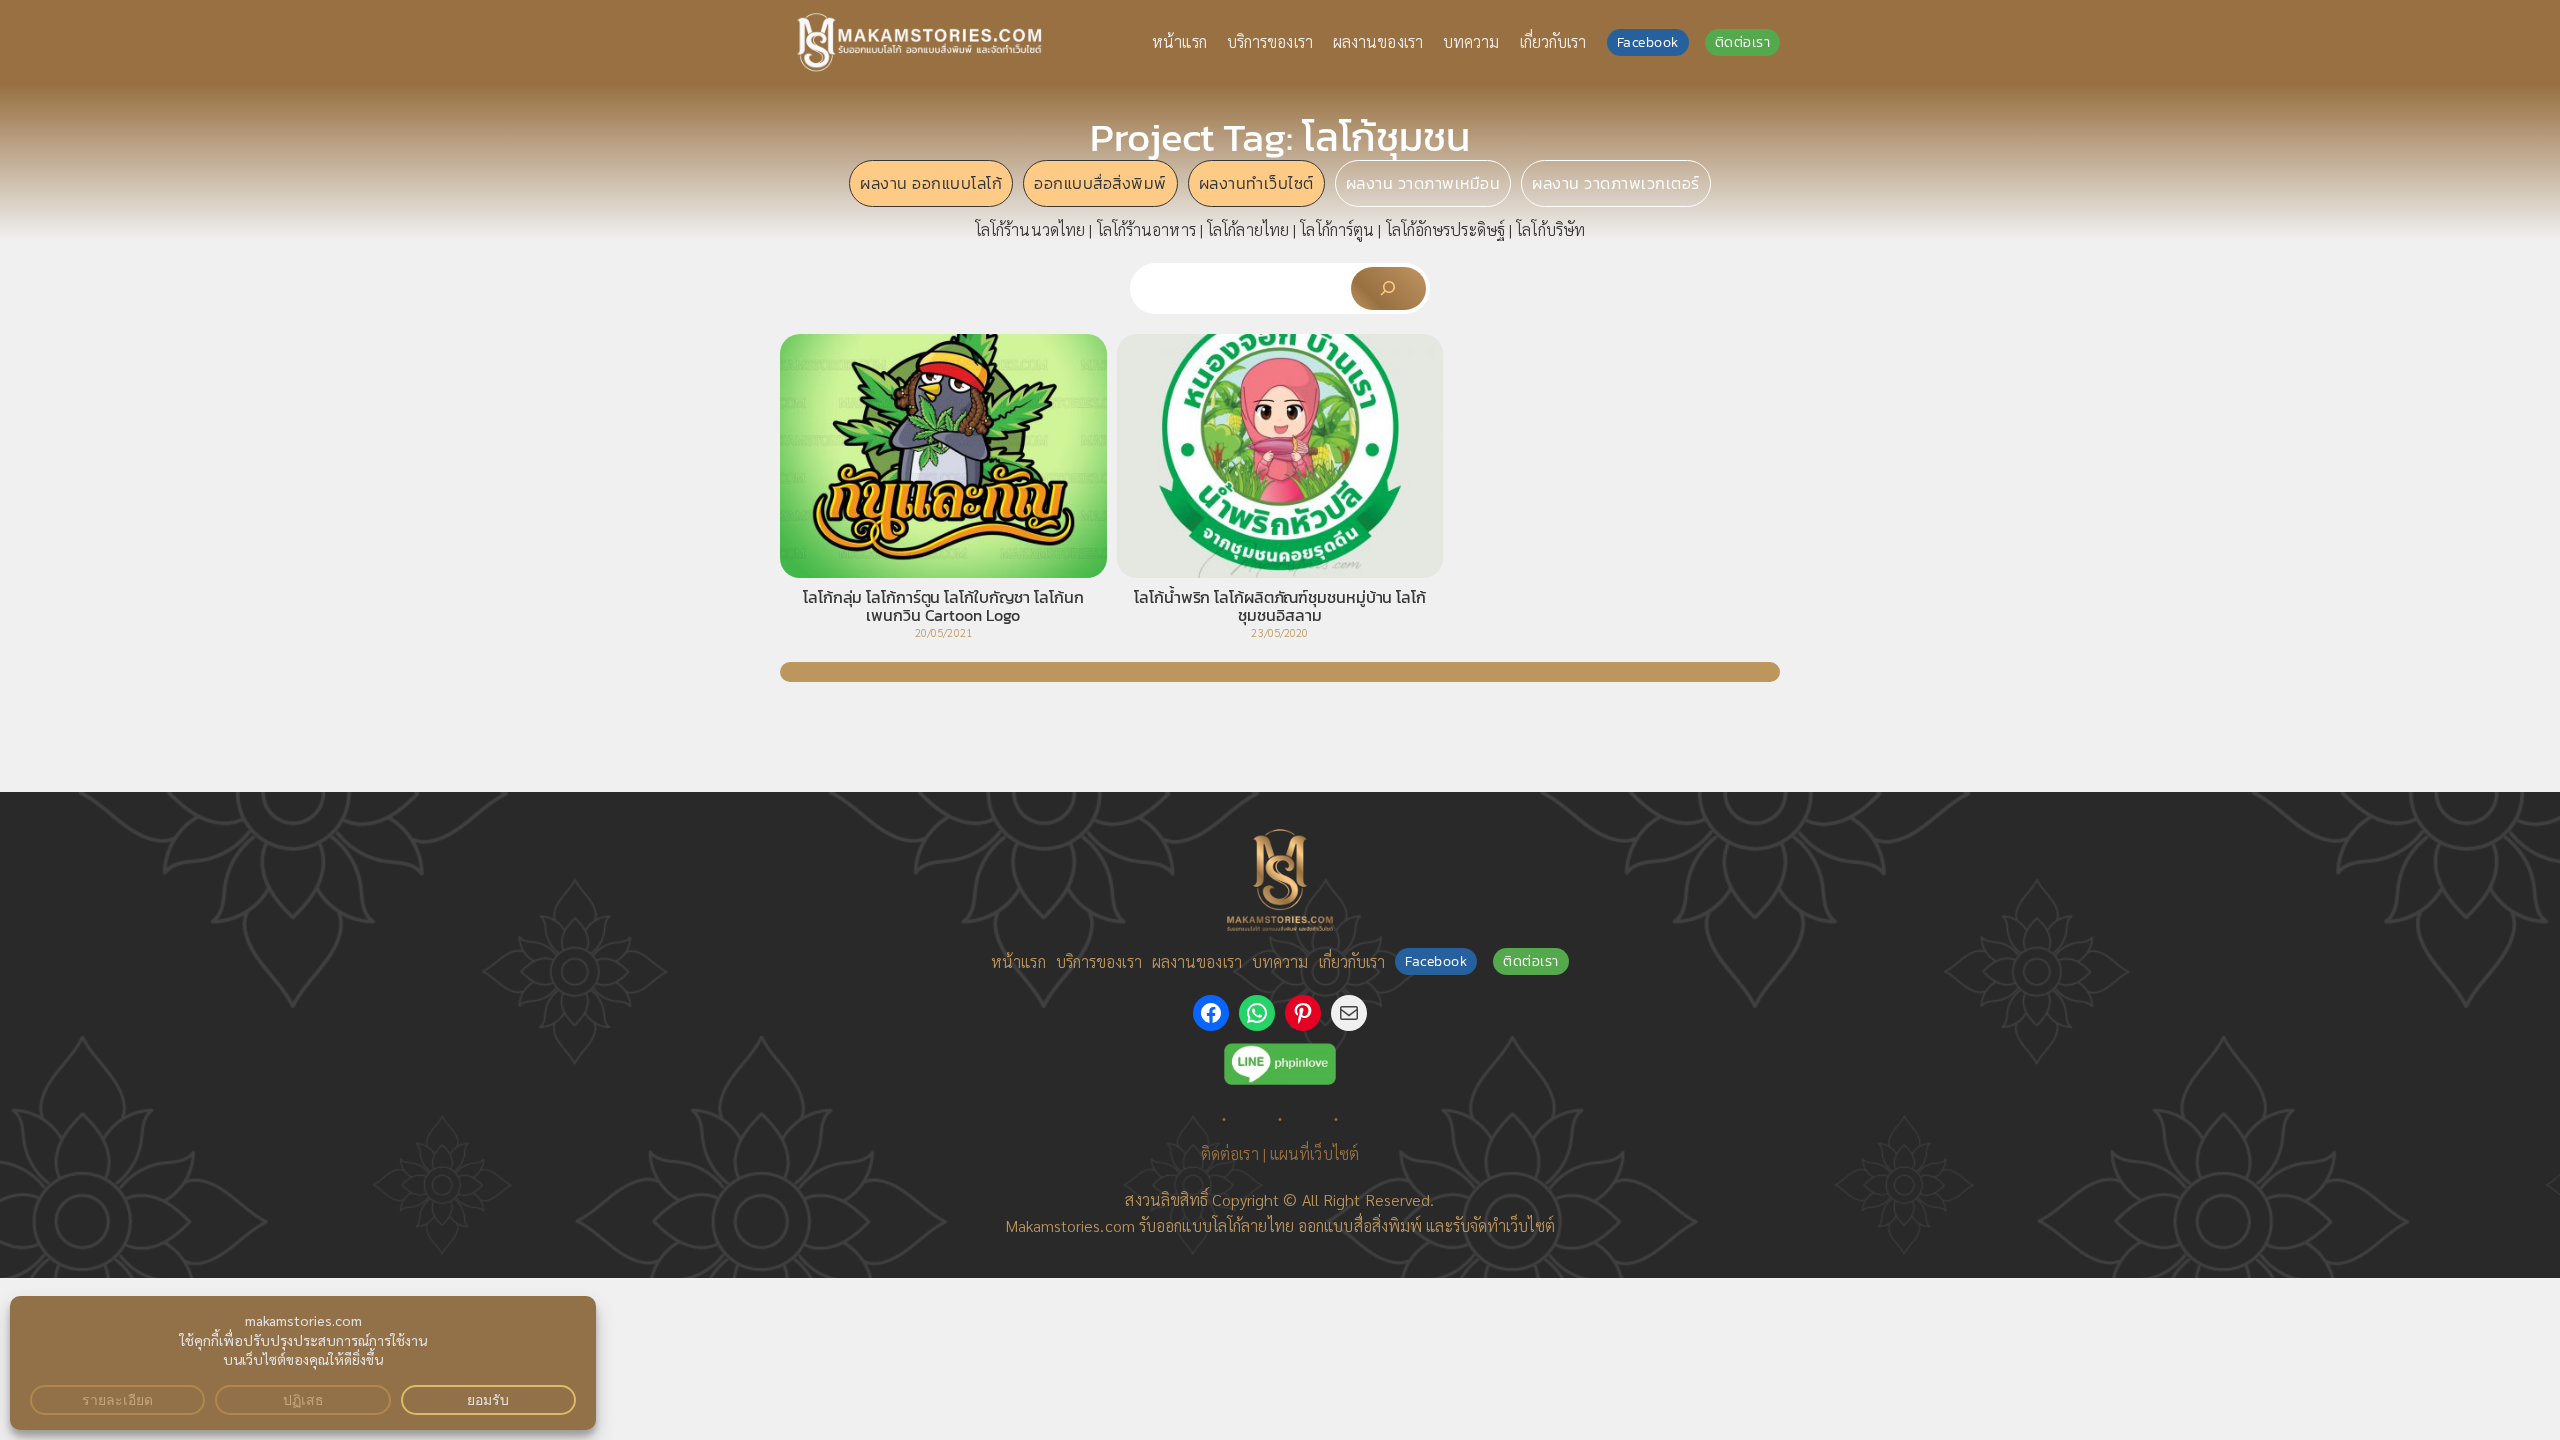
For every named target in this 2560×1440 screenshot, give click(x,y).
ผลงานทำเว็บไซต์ (1256, 183)
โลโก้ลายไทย (1248, 229)
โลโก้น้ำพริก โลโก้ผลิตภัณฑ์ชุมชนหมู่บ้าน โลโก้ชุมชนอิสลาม (1280, 606)
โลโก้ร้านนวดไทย (1030, 229)
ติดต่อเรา (1743, 42)
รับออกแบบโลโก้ (1190, 1225)
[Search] (1388, 288)
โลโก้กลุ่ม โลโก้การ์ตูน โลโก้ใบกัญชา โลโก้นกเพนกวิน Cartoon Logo (943, 606)
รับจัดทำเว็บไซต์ (1504, 1225)
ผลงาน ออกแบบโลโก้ (931, 183)
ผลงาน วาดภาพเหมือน (1423, 183)
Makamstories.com (1070, 1225)
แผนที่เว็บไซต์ (1314, 1153)
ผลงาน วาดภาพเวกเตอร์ (1616, 183)
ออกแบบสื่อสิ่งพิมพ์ (1100, 183)
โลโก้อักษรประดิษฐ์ (1445, 229)
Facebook (1648, 42)
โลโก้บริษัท (1550, 229)
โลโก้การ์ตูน (1337, 229)
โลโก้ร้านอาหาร (1146, 229)
